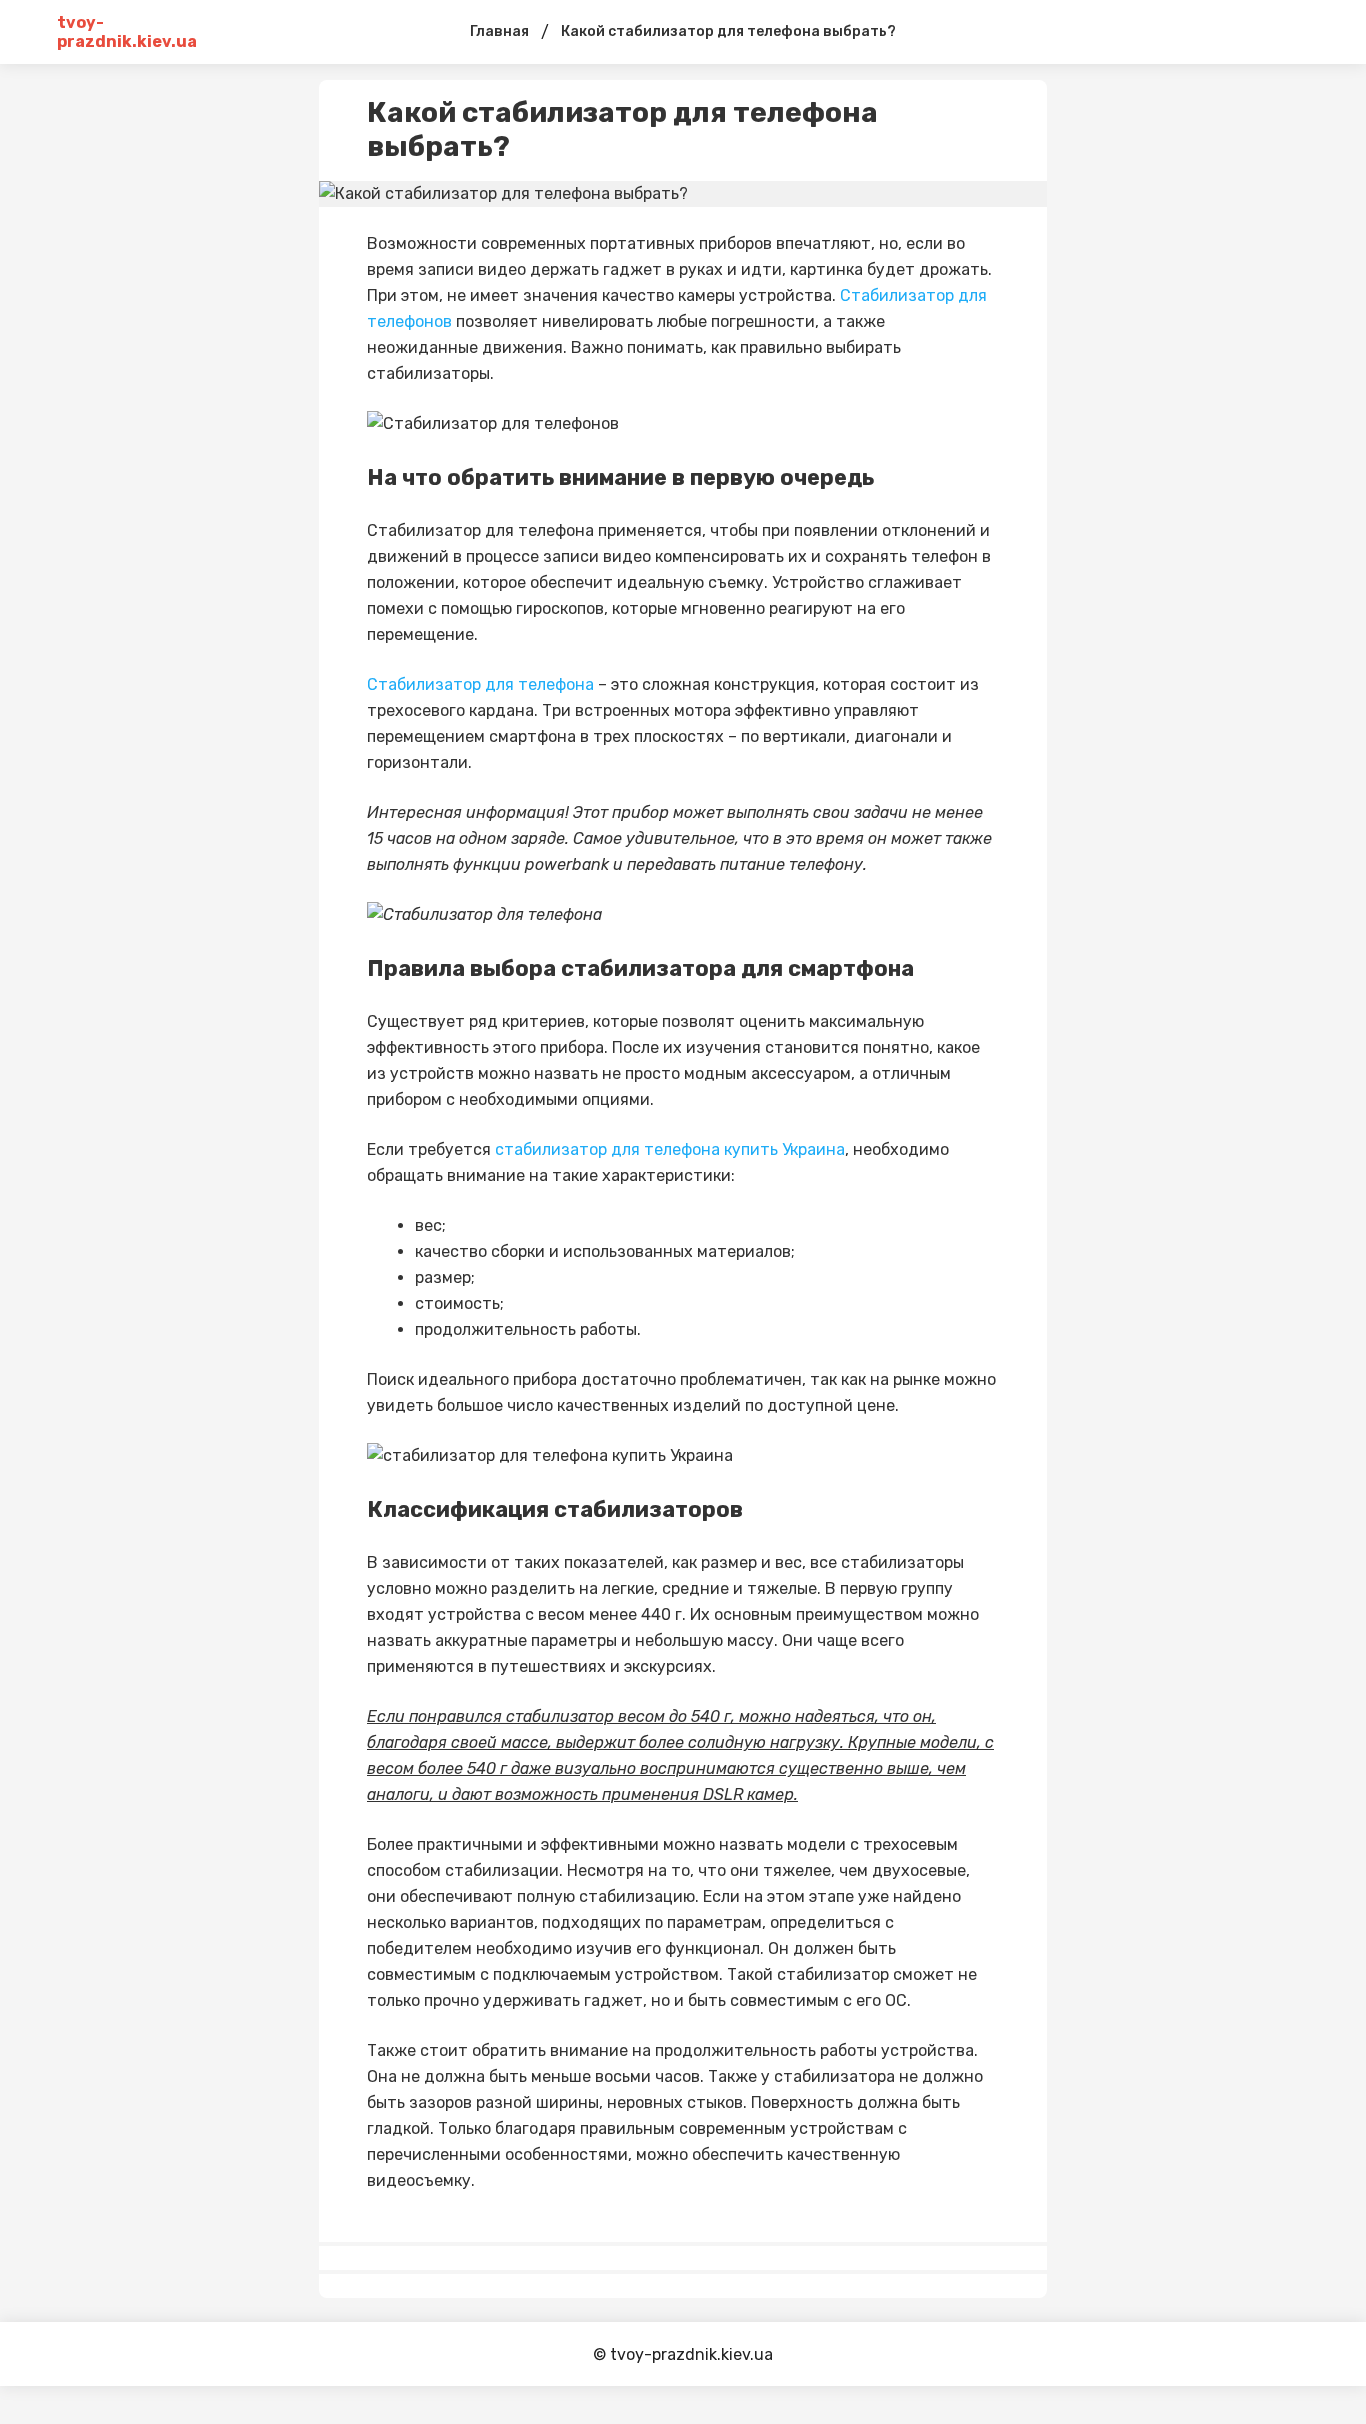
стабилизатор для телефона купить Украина (670, 1149)
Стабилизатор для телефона (480, 684)
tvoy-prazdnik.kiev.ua (127, 32)
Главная (499, 31)
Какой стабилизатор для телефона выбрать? (728, 31)
